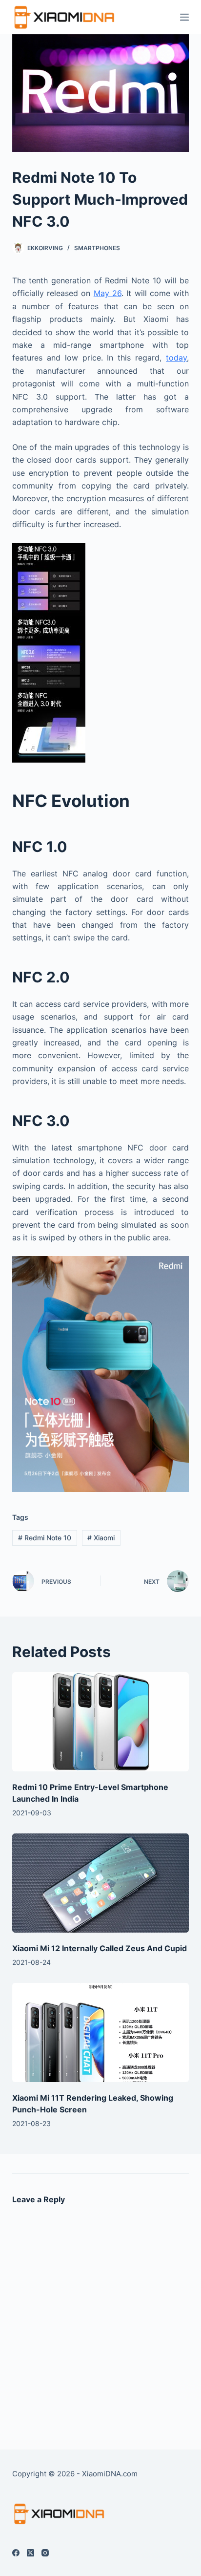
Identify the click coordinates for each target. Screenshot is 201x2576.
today (176, 358)
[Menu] (184, 17)
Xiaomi (101, 1538)
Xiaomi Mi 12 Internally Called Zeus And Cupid (100, 1948)
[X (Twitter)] (30, 2553)
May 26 (108, 293)
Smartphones (97, 248)
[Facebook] (16, 2553)
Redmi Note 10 (45, 1538)
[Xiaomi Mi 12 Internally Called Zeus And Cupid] (101, 1883)
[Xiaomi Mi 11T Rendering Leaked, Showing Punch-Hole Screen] (101, 2033)
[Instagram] (45, 2553)
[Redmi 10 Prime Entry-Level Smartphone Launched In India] (101, 1722)
